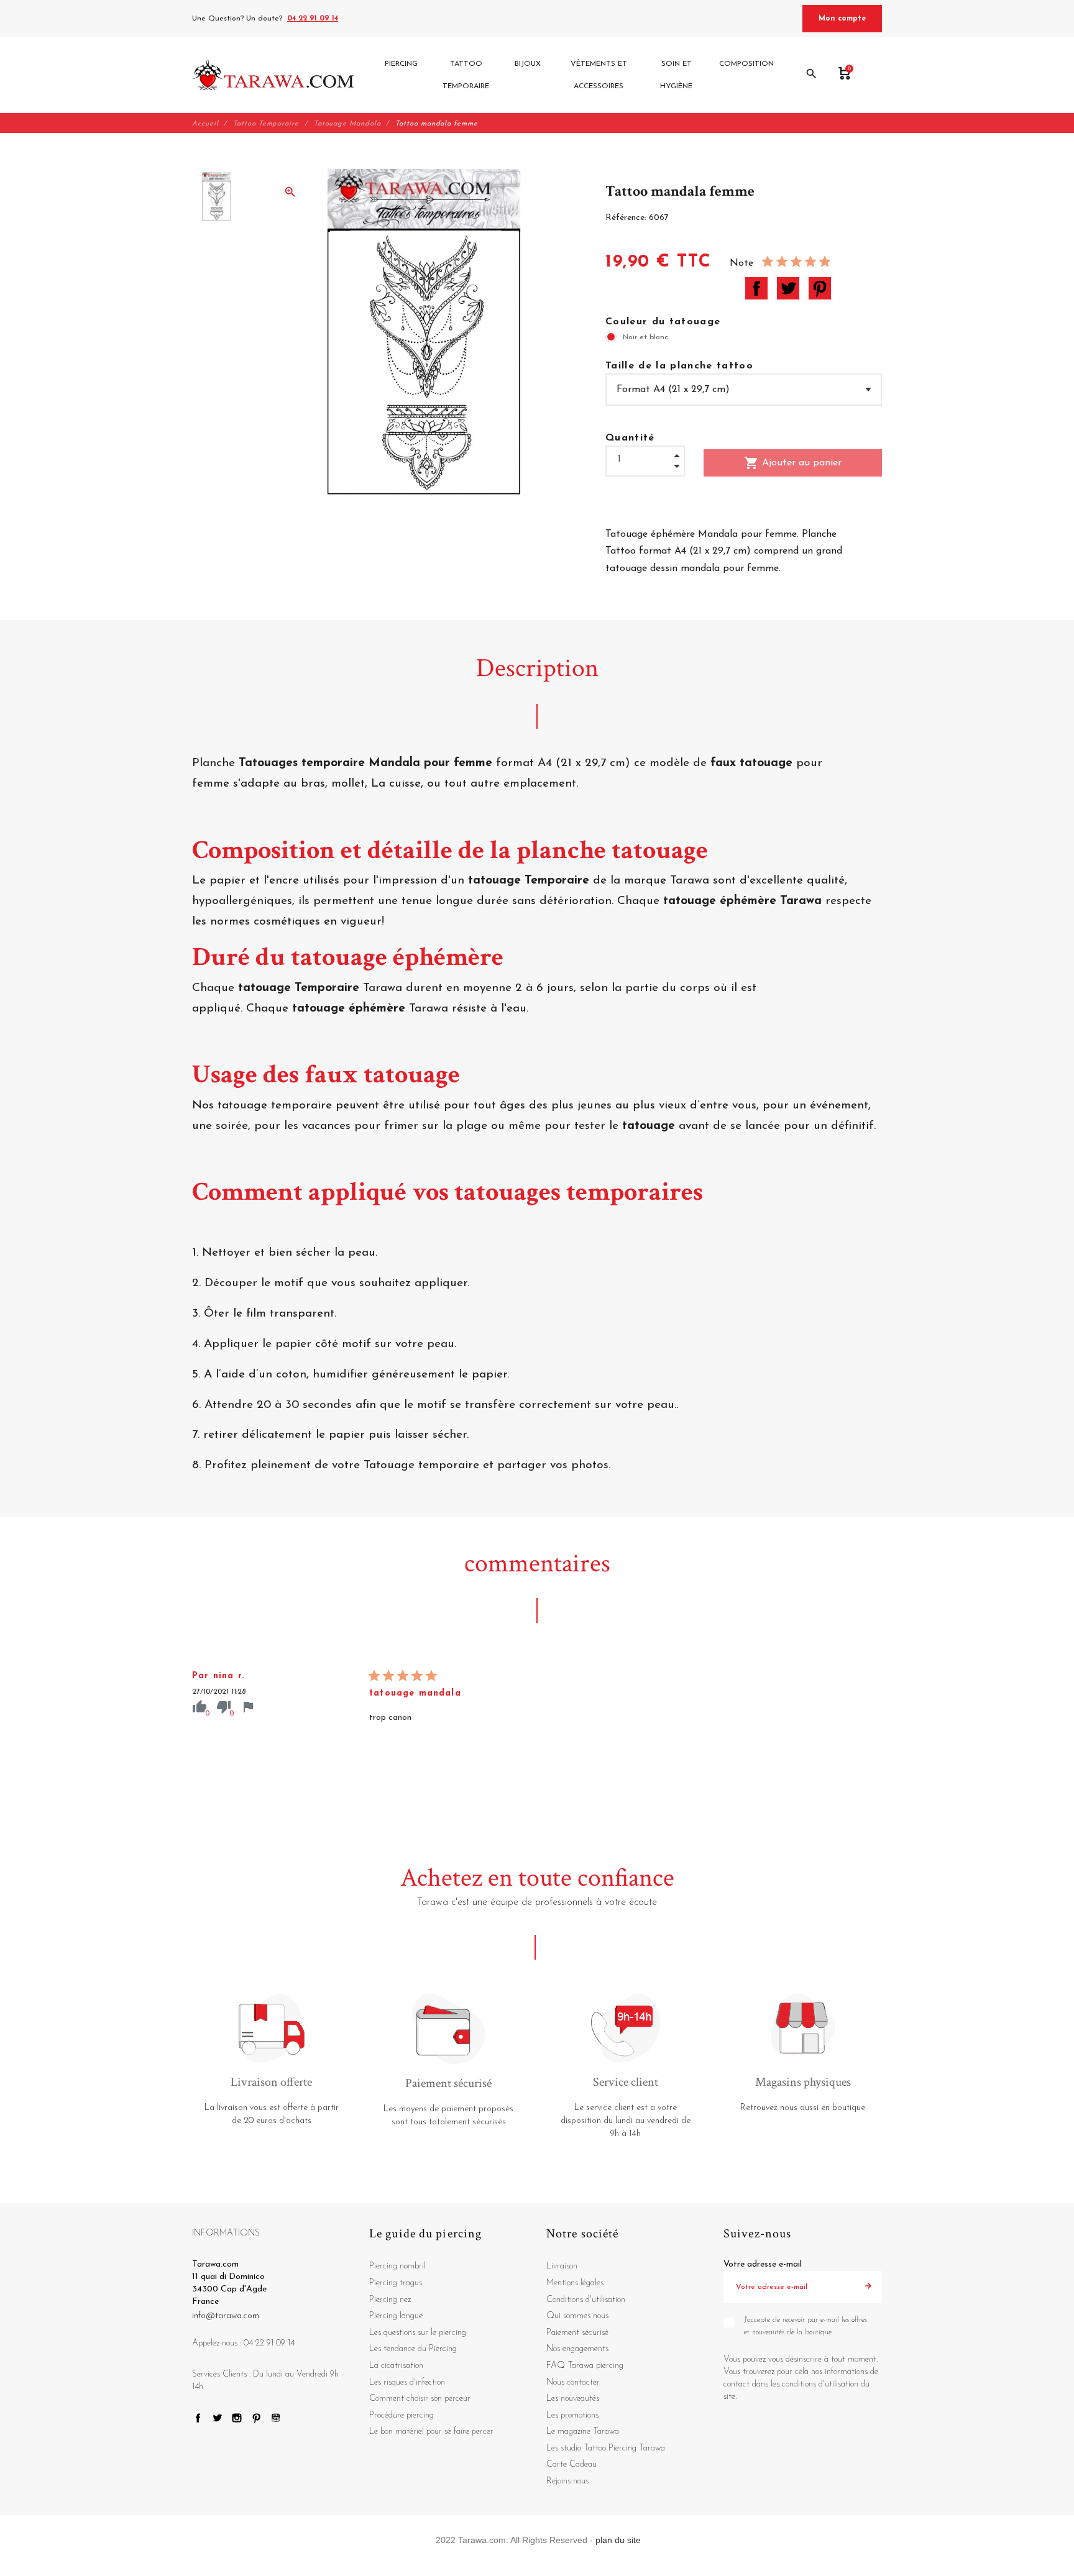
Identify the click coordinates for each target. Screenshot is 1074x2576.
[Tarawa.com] (273, 75)
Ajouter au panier (793, 463)
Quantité (630, 438)
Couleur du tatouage (663, 322)
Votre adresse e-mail (763, 2264)
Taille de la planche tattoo (679, 366)
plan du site (618, 2540)
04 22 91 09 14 (313, 19)
